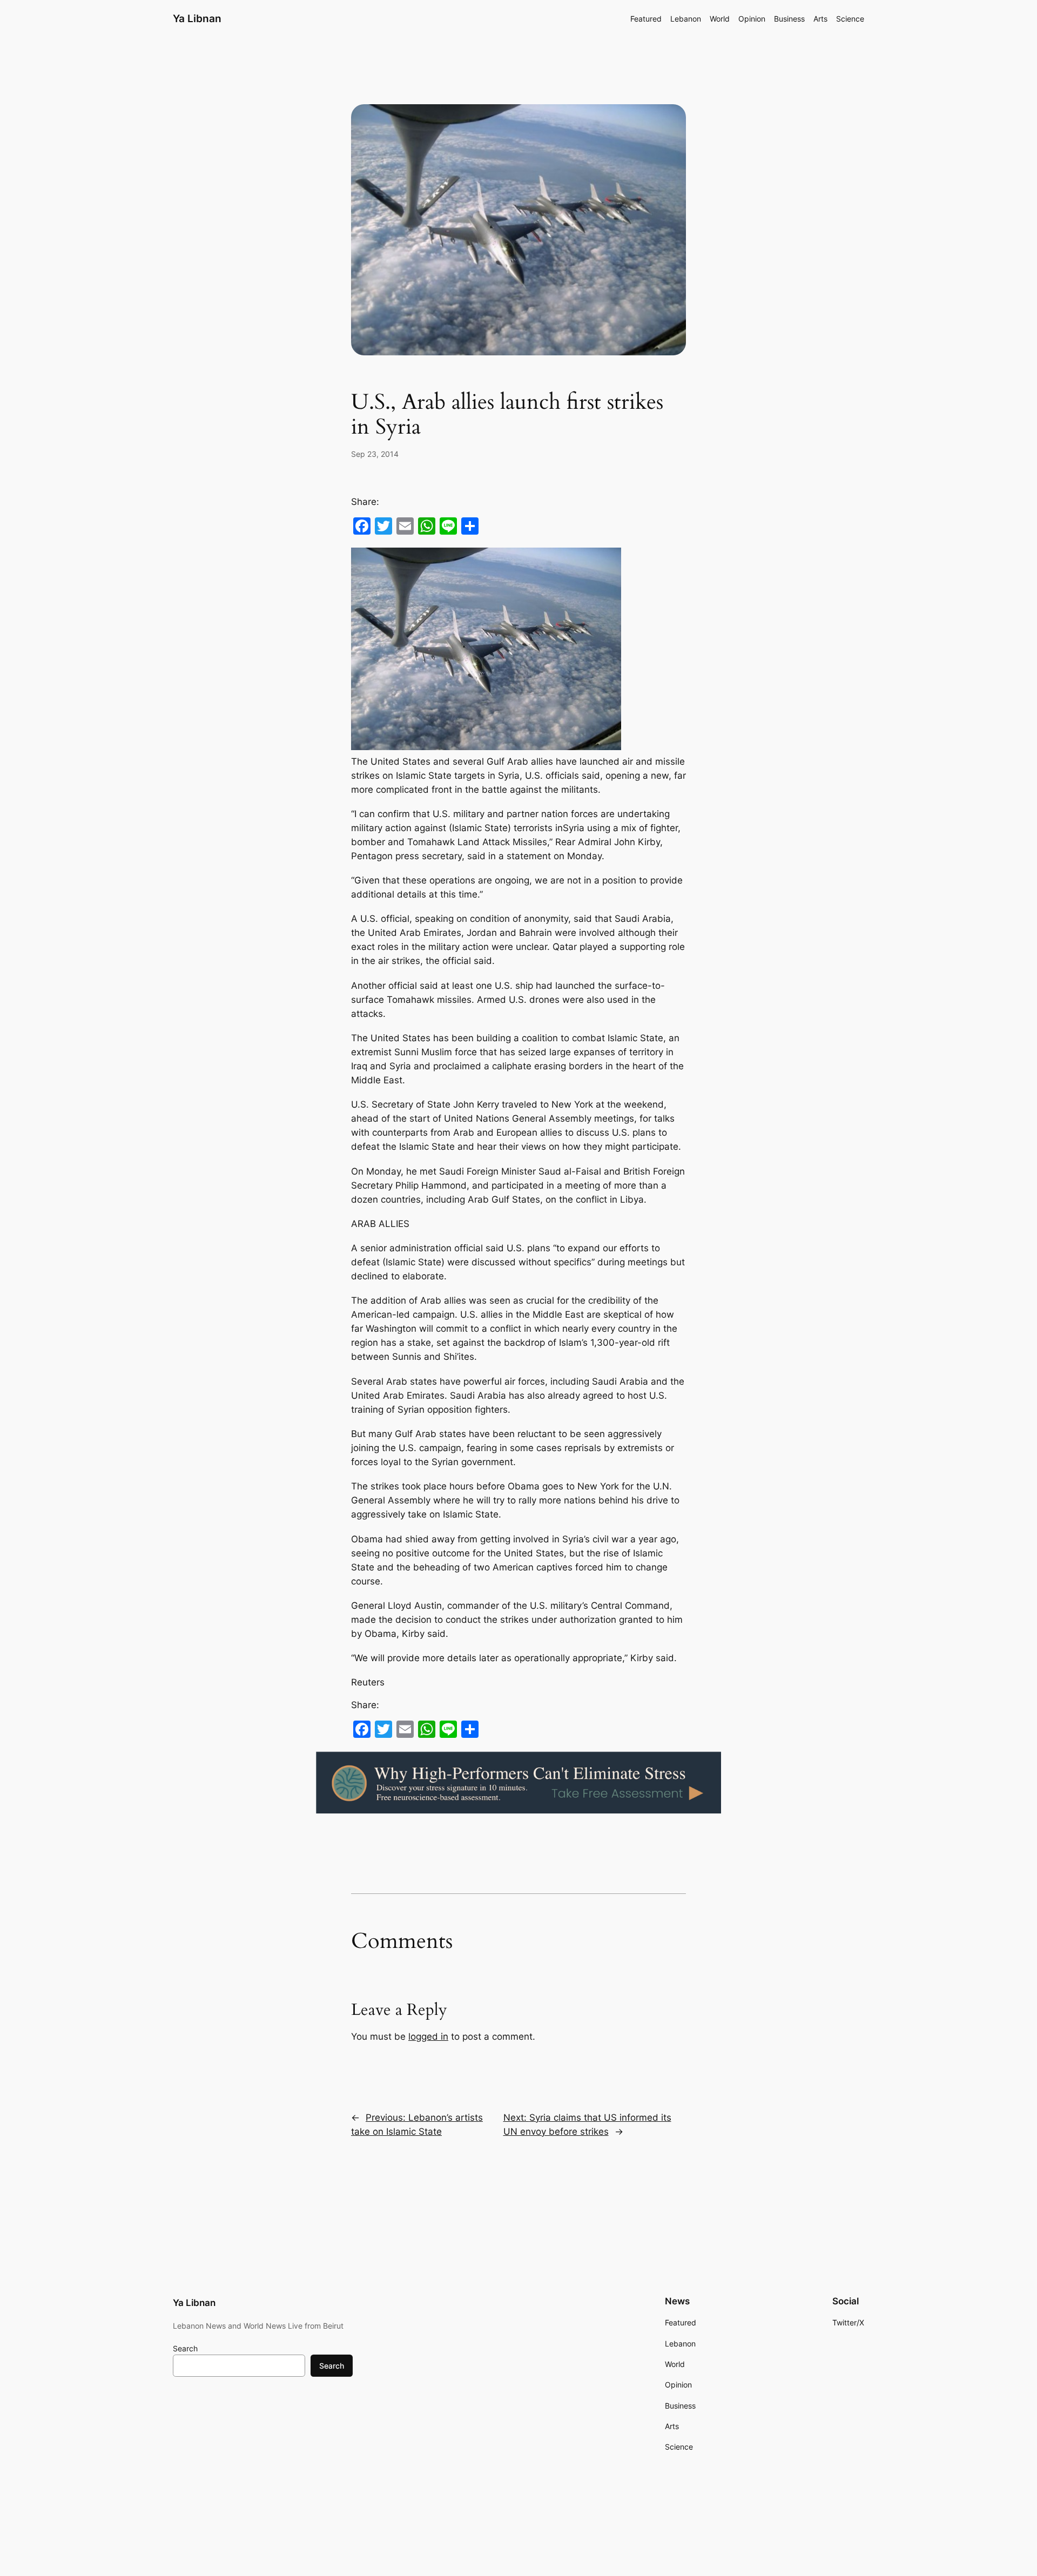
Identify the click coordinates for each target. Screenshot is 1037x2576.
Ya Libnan (197, 18)
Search (185, 2348)
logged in (428, 2036)
